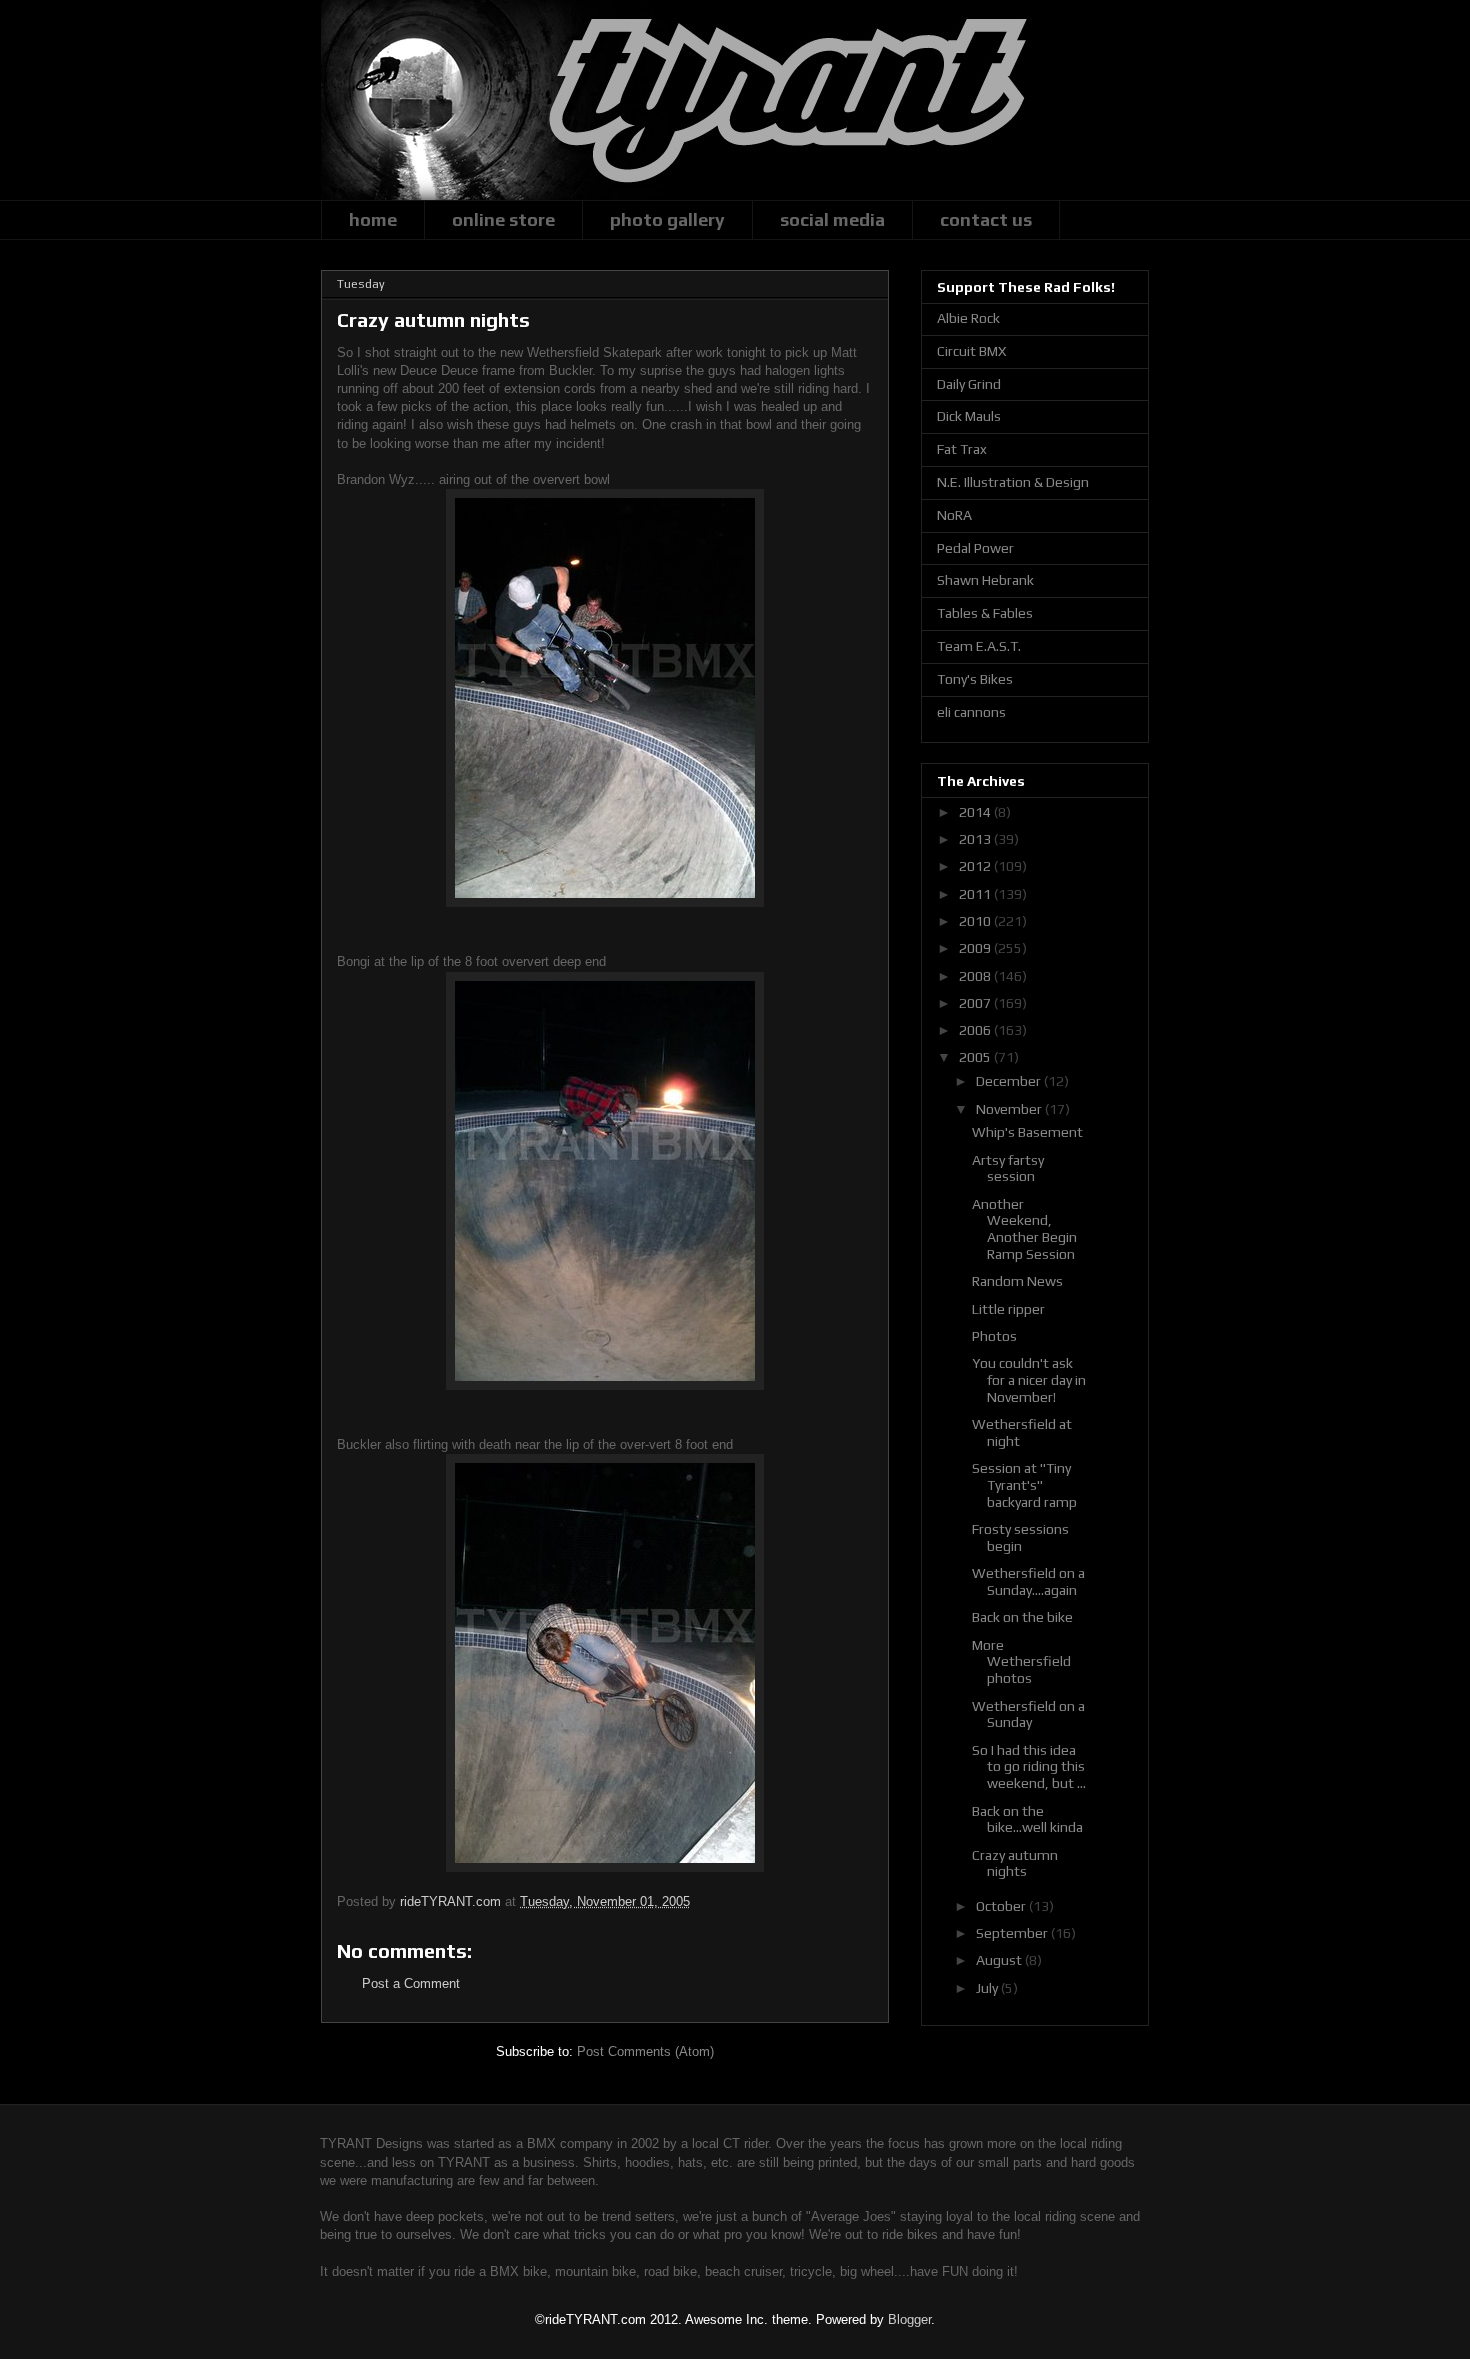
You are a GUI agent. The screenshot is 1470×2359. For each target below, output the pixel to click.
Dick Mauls (969, 416)
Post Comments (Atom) (645, 2051)
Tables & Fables (985, 613)
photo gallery (667, 219)
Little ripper (1008, 1309)
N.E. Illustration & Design (1013, 482)
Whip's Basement (1027, 1132)
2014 (976, 812)
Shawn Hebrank (985, 580)
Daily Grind (969, 384)
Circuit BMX (971, 351)
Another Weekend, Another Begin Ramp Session (1024, 1229)
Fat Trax (962, 449)
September (1013, 1933)
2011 (976, 894)
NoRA (954, 515)
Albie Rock (968, 318)
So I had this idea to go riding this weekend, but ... (1029, 1767)
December (1010, 1081)
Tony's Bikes (975, 679)
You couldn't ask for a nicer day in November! (1029, 1380)
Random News (1017, 1281)
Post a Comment (411, 1983)
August (1000, 1960)
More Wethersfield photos (1021, 1662)
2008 (976, 976)
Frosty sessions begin (1020, 1537)
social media (832, 219)
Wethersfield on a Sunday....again (1028, 1581)
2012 (976, 866)
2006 (976, 1030)
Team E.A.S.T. (979, 646)
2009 (976, 948)
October (1002, 1906)
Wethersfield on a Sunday (1028, 1714)
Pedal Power (975, 548)
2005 (976, 1057)
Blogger (909, 2319)
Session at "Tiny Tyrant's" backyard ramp (1024, 1485)
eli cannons (971, 712)
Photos (994, 1336)
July (988, 1988)
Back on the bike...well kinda (1027, 1819)
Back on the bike (1022, 1617)
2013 (976, 839)
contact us (986, 219)
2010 (976, 921)
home (373, 219)
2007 (976, 1003)
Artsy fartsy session (1008, 1168)
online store (503, 219)
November (1010, 1109)
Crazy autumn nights (1015, 1863)
